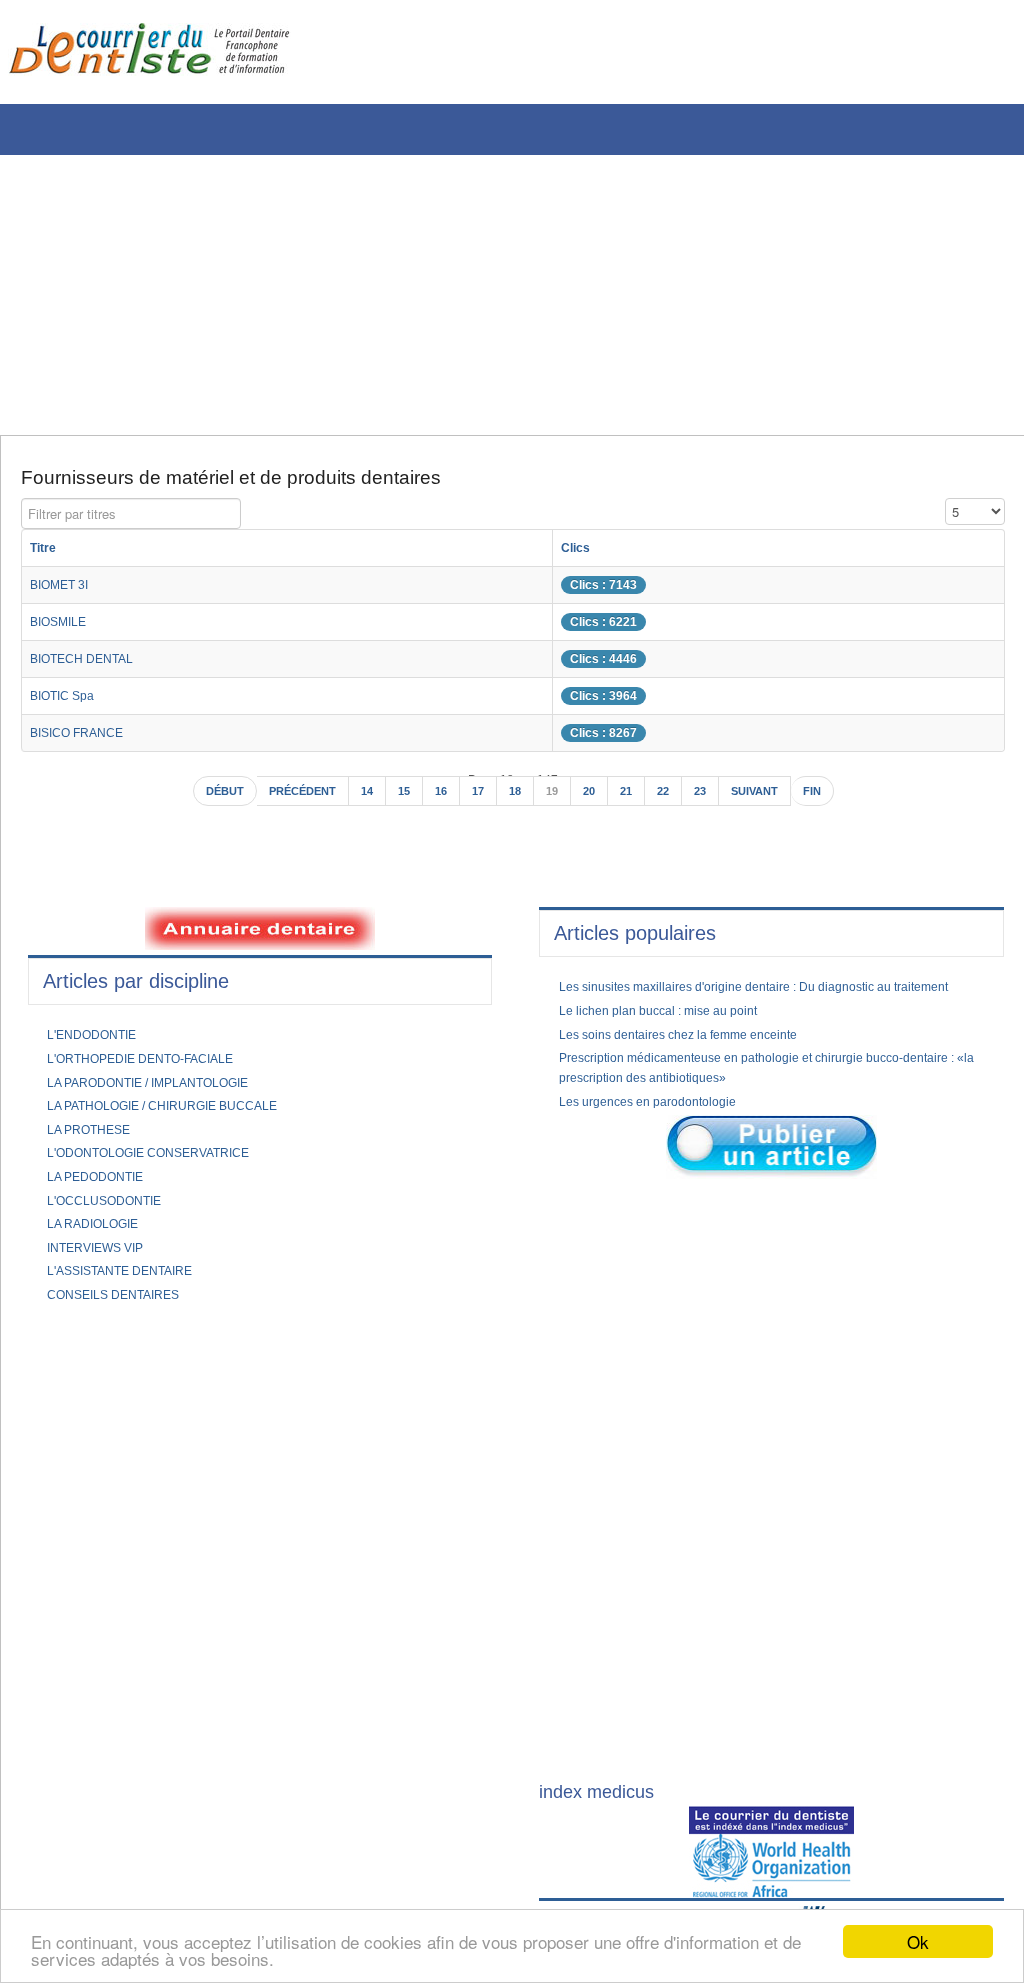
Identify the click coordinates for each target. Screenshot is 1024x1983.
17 (478, 801)
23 (712, 801)
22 (673, 801)
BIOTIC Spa (68, 703)
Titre (45, 555)
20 (595, 801)
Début (202, 801)
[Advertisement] (505, 295)
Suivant (772, 801)
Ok (918, 1941)
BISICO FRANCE (84, 740)
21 (634, 801)
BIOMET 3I (65, 592)
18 (517, 801)
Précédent (289, 801)
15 (400, 801)
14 (361, 801)
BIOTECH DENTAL (90, 666)
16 (439, 801)
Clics (610, 555)
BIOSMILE (63, 629)
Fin (835, 801)
